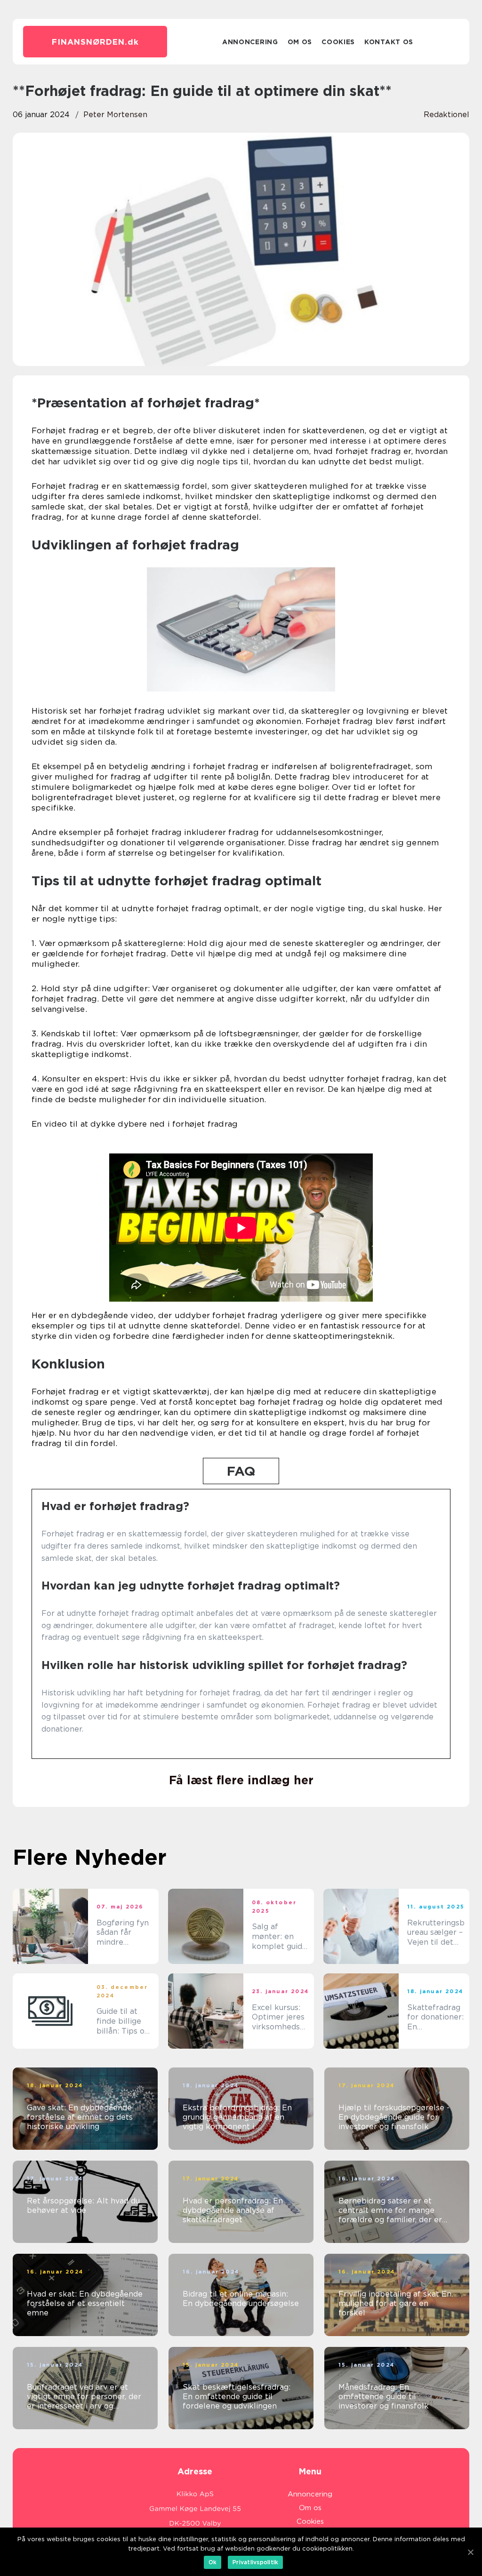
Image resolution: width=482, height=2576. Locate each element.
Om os (300, 42)
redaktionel (446, 115)
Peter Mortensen (115, 115)
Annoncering (250, 42)
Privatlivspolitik (255, 2562)
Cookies (338, 42)
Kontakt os (389, 42)
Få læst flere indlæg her (241, 1780)
